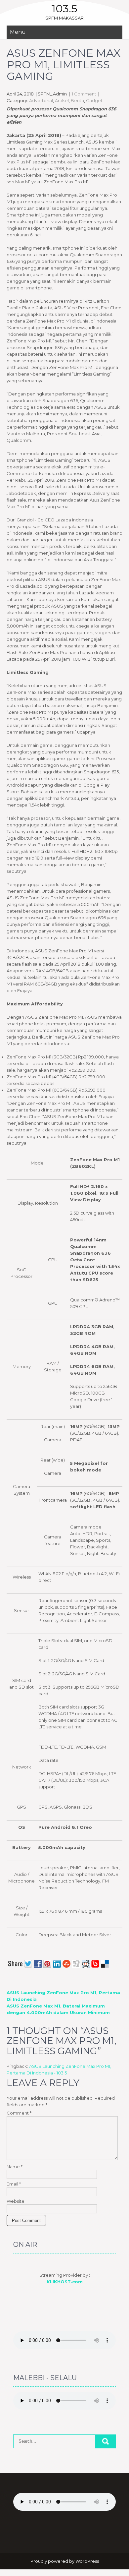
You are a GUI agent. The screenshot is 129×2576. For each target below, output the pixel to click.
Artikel (62, 100)
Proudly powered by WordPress (65, 2561)
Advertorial (41, 100)
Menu (18, 32)
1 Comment (84, 94)
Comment (19, 2113)
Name (15, 2167)
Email (14, 2184)
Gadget (94, 100)
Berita (77, 100)
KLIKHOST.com (65, 2282)
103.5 (64, 8)
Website (16, 2201)
